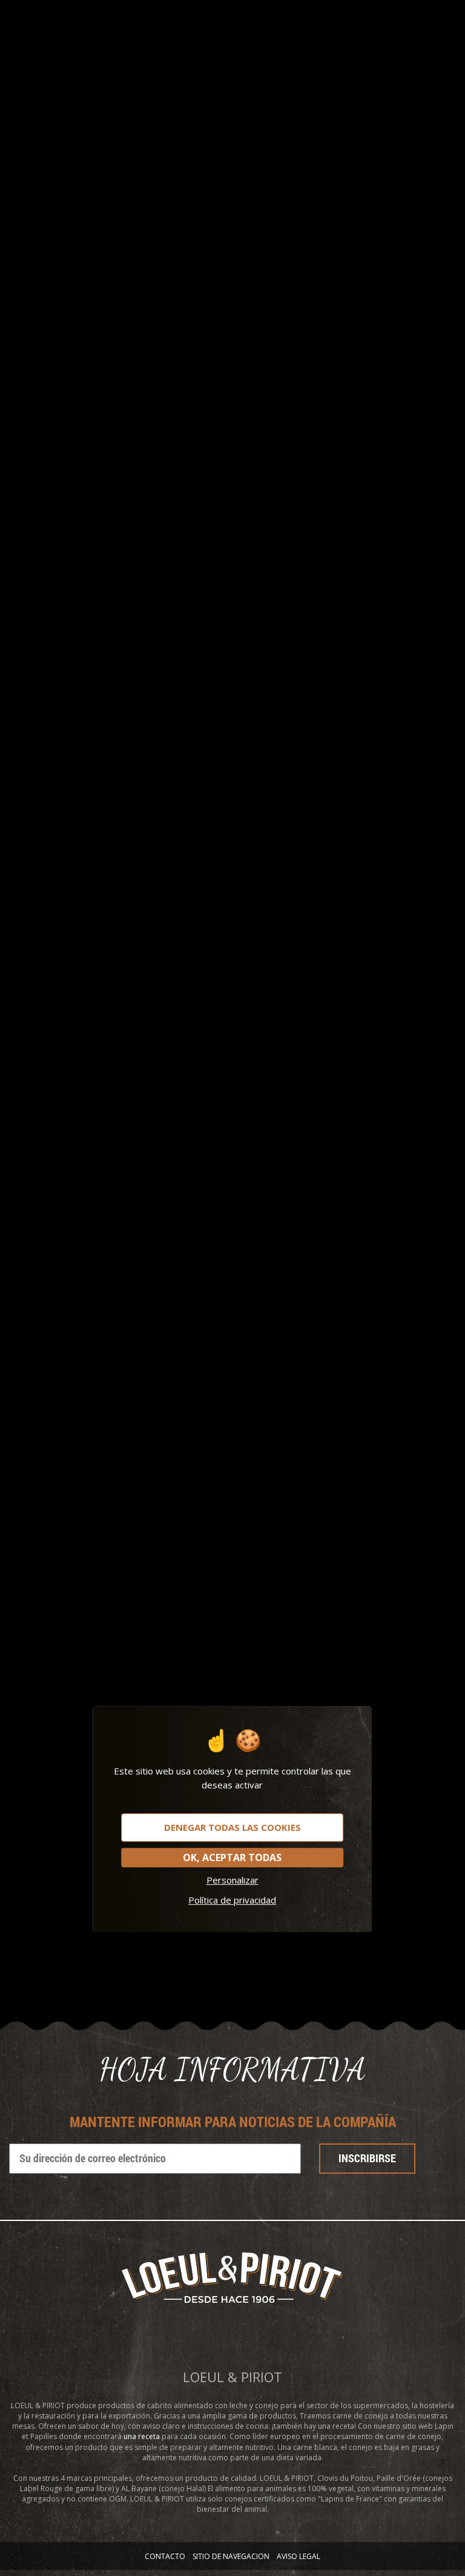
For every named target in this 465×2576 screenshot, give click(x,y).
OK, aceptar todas (232, 1857)
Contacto (165, 2556)
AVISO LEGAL (298, 2556)
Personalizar (232, 1880)
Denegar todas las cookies (232, 1827)
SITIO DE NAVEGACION (231, 2556)
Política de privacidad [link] (232, 1900)
